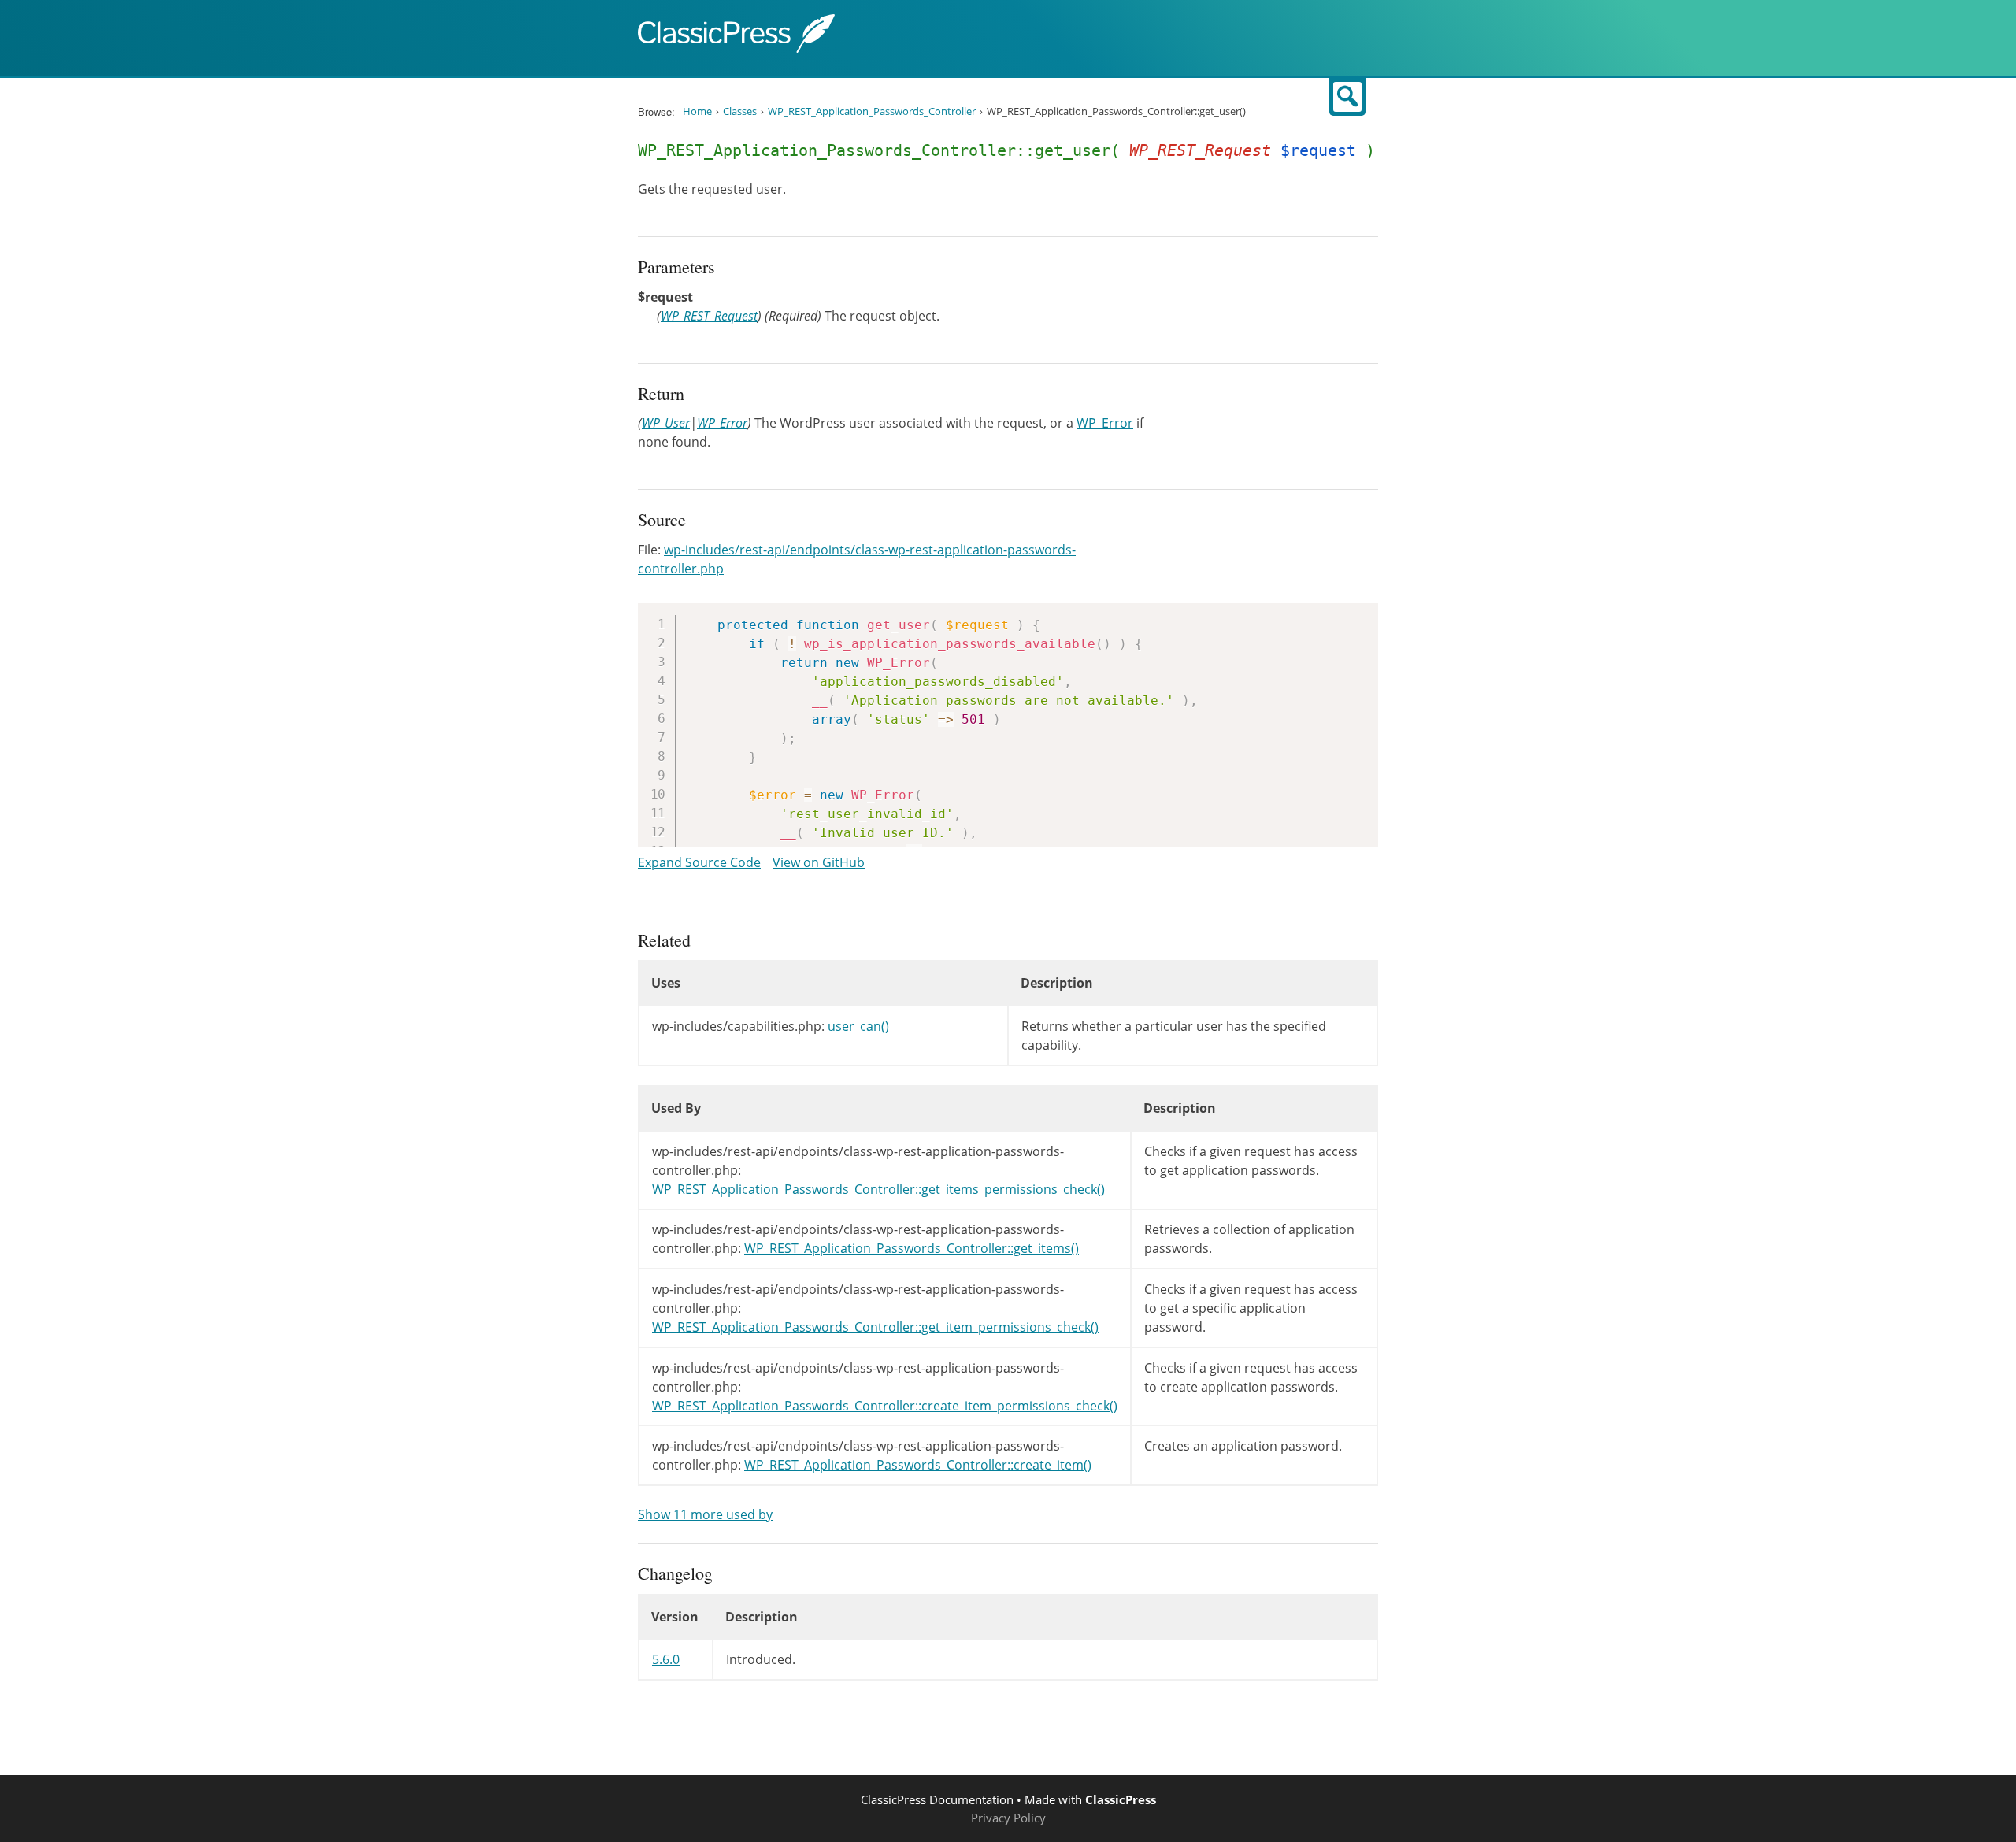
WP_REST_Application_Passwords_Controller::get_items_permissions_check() (878, 1189)
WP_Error (722, 423)
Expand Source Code (699, 862)
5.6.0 (666, 1659)
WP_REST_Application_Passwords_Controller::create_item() (918, 1465)
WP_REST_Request (709, 316)
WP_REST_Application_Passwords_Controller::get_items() (912, 1248)
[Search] (1347, 97)
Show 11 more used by (705, 1514)
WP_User (666, 423)
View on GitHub (819, 862)
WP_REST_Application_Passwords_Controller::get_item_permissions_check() (875, 1327)
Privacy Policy (1008, 1818)
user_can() (858, 1026)
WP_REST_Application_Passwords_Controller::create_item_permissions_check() (885, 1406)
